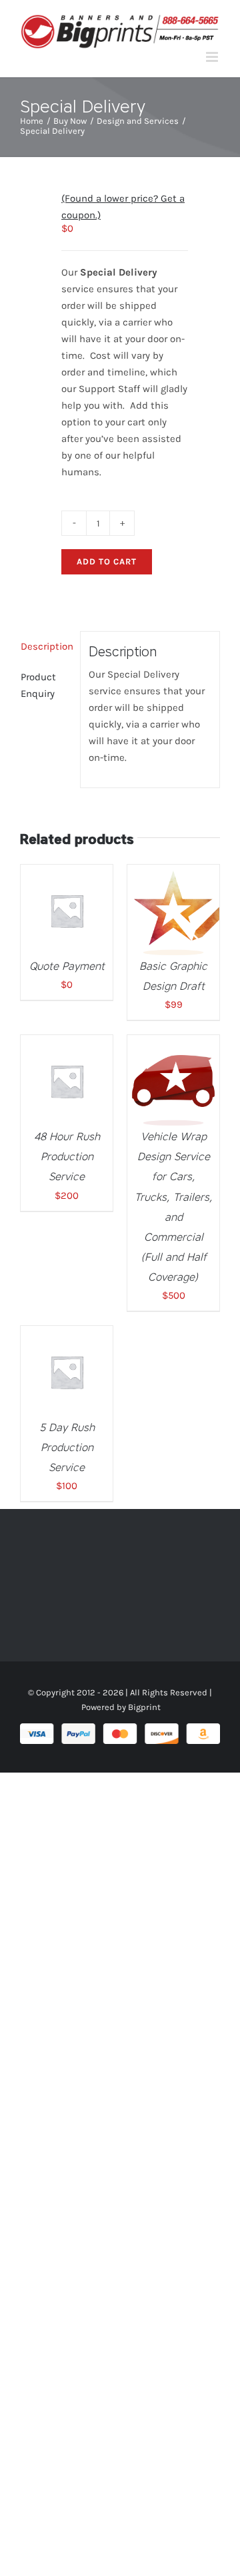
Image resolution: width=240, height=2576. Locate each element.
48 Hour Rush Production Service (67, 1157)
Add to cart (107, 561)
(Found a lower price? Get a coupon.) (123, 207)
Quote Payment (67, 966)
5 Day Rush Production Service (67, 1447)
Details (76, 919)
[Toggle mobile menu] (213, 57)
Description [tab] (46, 646)
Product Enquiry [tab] (38, 685)
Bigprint (144, 1707)
